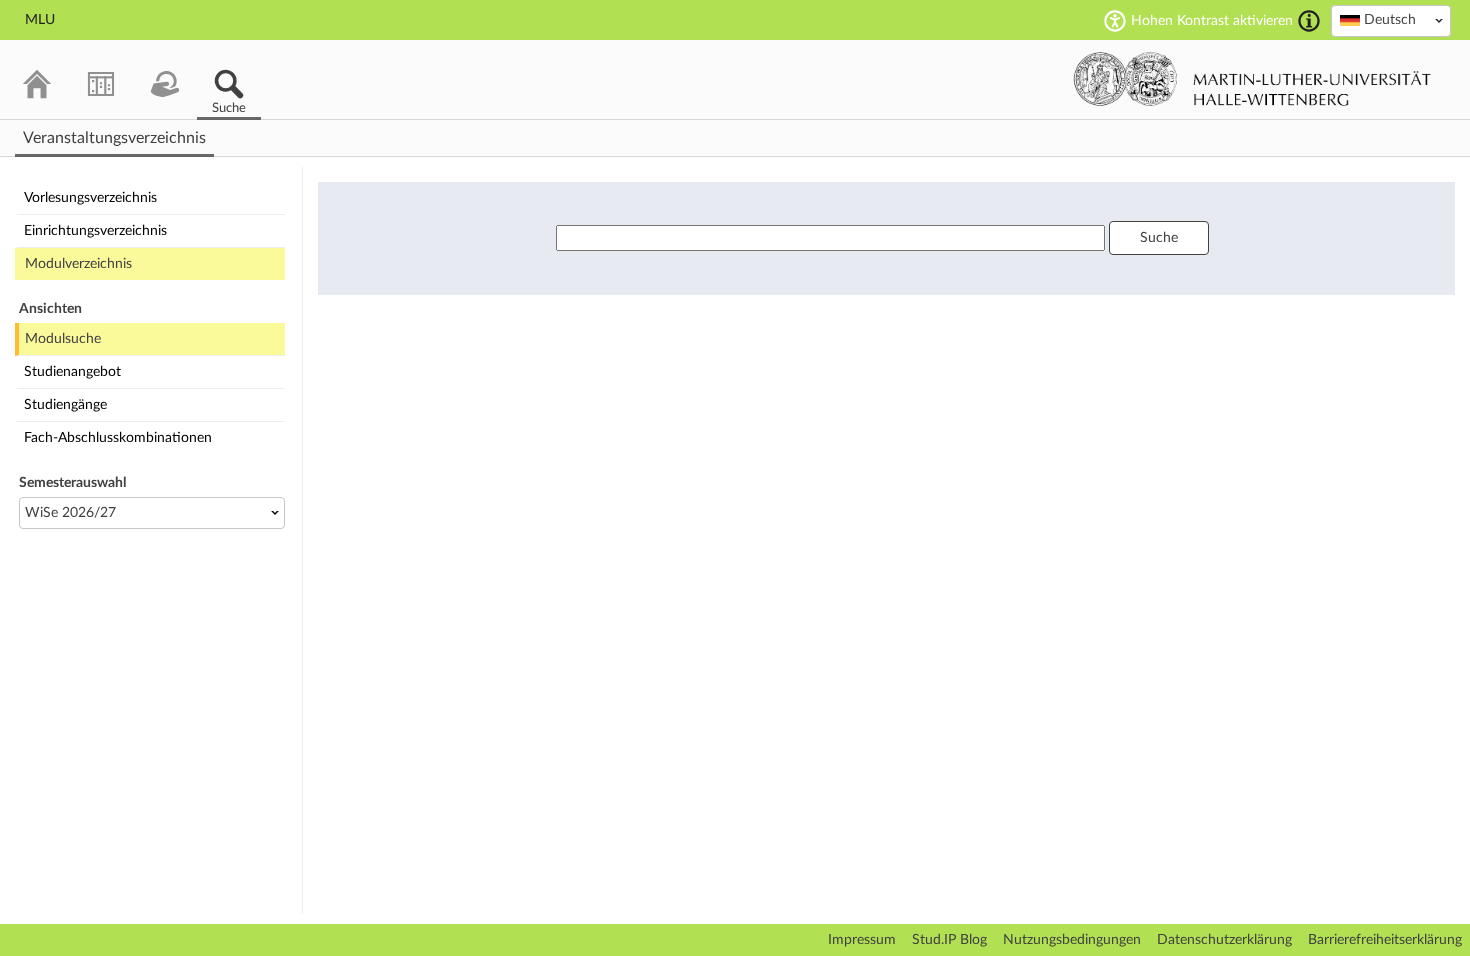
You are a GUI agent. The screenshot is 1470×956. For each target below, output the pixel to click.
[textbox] (1391, 20)
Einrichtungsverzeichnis (95, 231)
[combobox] (1391, 21)
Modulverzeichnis (78, 264)
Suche (1159, 238)
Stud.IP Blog (949, 940)
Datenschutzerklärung (1224, 940)
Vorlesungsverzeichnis (90, 198)
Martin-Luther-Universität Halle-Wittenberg (1252, 79)
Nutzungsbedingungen (1072, 940)
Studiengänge (65, 405)
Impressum (862, 940)
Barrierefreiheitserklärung (1385, 940)
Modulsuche (63, 339)
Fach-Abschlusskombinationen (118, 438)
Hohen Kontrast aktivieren (1212, 21)
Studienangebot (72, 372)
